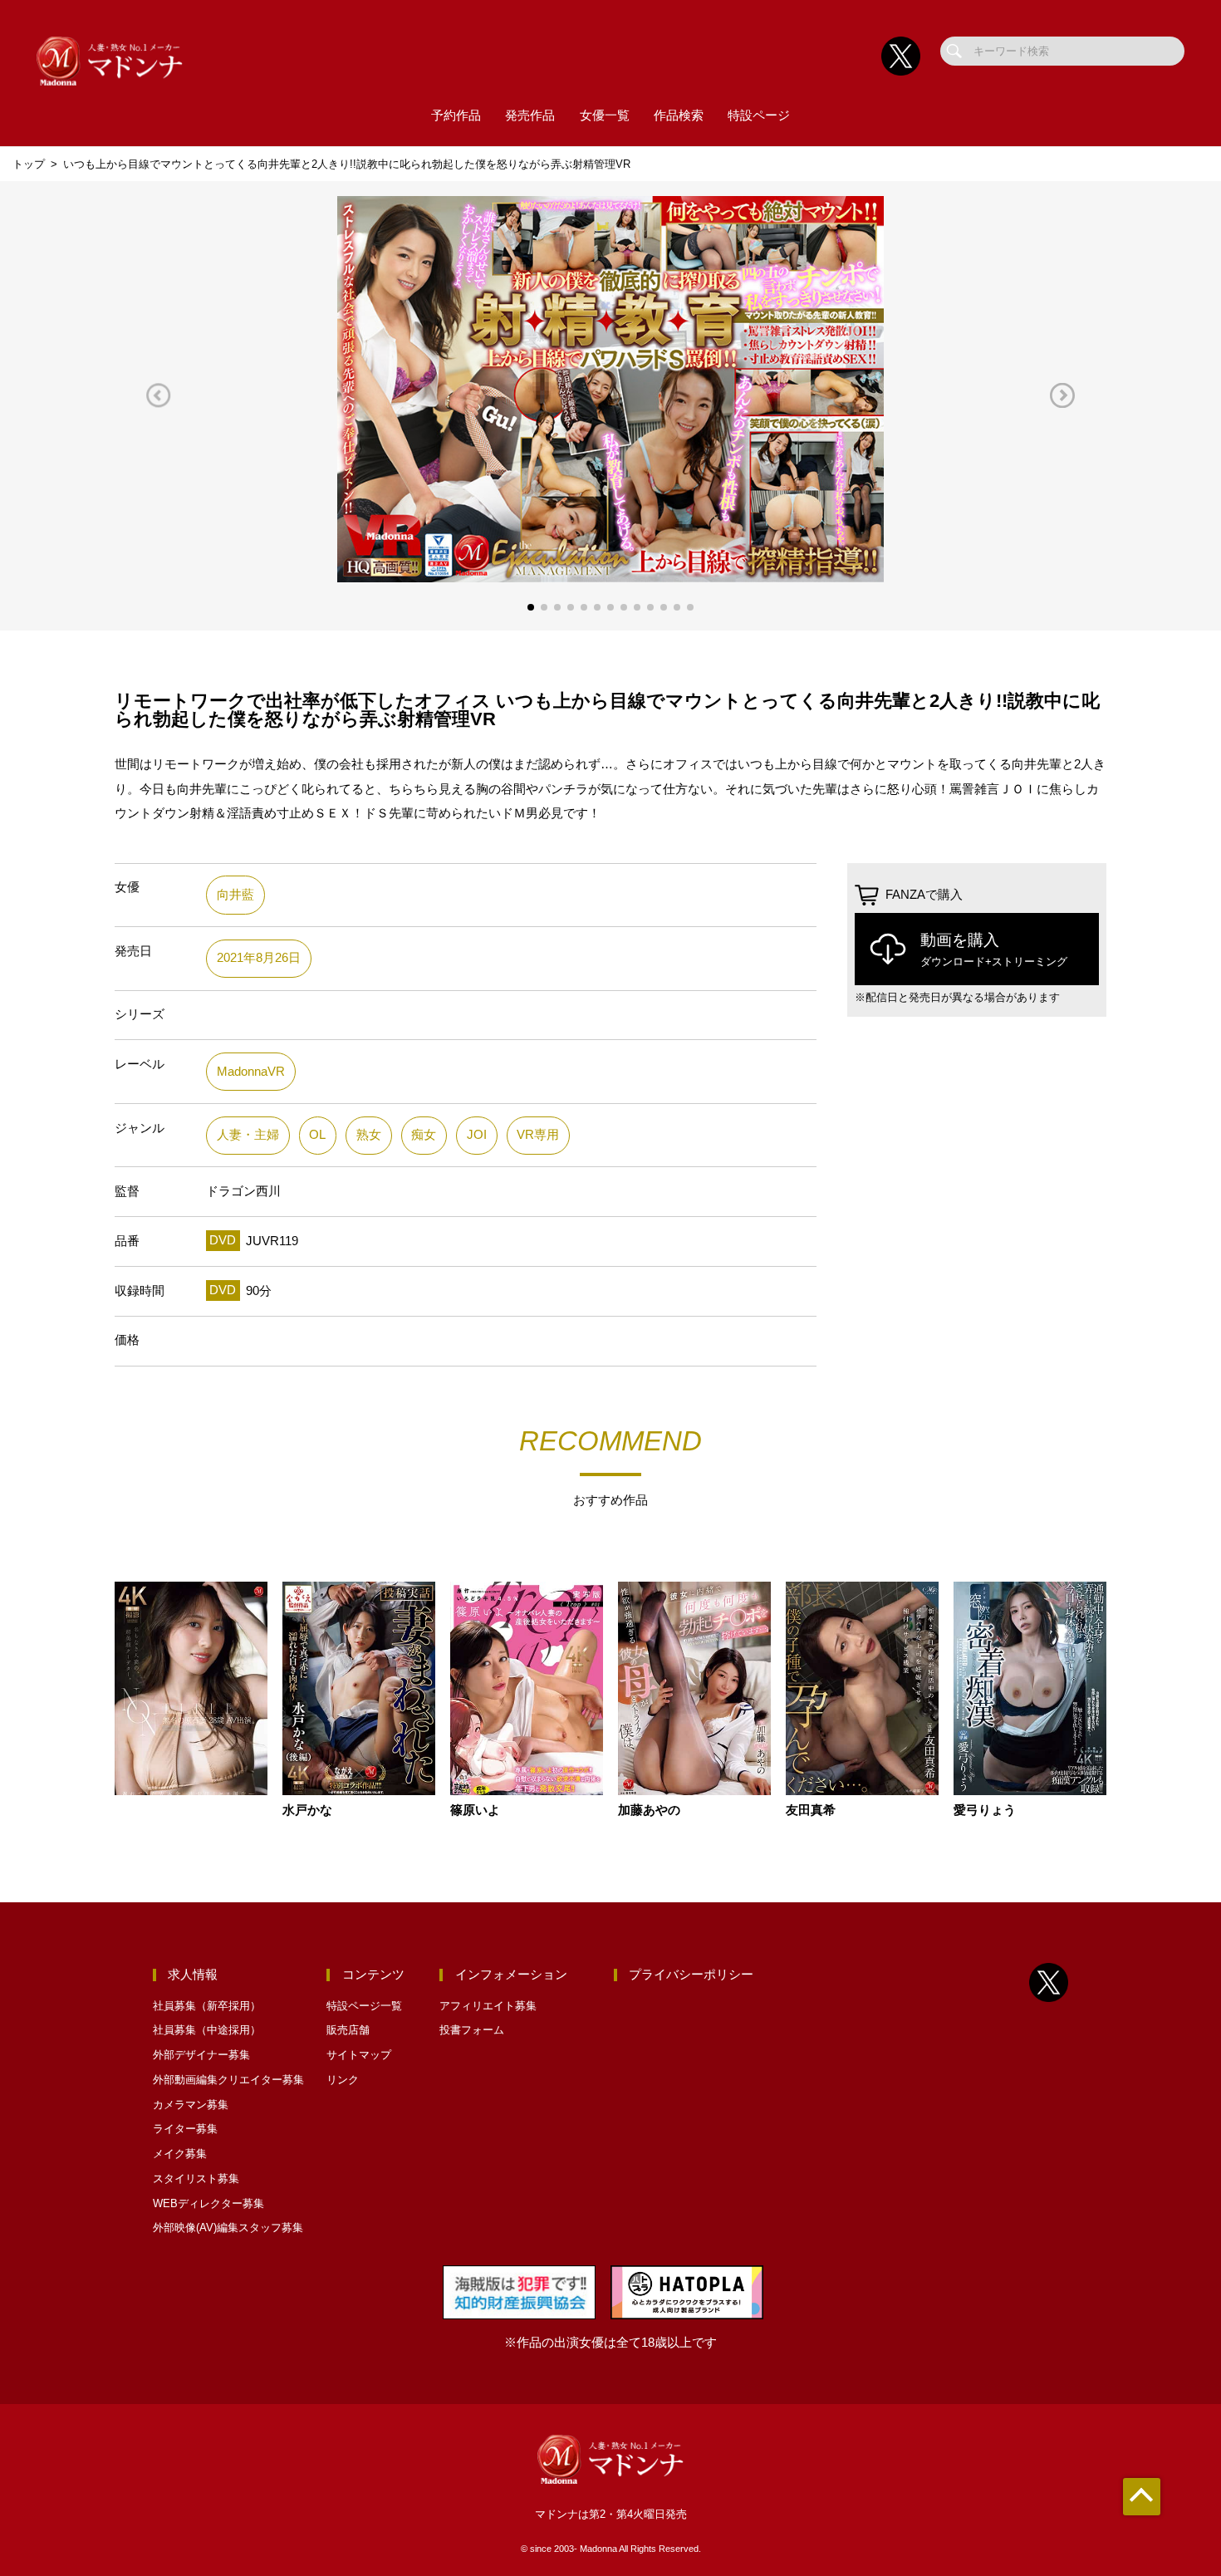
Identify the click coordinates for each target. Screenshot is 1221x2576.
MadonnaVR (251, 1072)
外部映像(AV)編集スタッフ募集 (228, 2228)
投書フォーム (472, 2030)
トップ (29, 164)
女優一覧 (605, 115)
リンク (343, 2080)
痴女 (424, 1135)
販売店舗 (348, 2030)
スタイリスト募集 (196, 2179)
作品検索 (679, 115)
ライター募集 (185, 2129)
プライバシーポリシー (691, 1975)
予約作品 (456, 115)
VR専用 (538, 1135)
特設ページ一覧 (364, 2006)
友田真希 (811, 1811)
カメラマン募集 (191, 2105)
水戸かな (307, 1811)
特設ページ (759, 115)
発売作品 (530, 115)
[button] (159, 395)
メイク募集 (180, 2154)
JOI (477, 1135)
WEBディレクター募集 (208, 2203)
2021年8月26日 (259, 958)
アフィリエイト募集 (488, 2006)
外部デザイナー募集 (201, 2055)
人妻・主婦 (248, 1135)
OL (317, 1135)
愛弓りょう (985, 1811)
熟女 (369, 1135)
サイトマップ (359, 2055)
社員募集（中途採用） (207, 2030)
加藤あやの (649, 1811)
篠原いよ (475, 1811)
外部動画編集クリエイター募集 (228, 2080)
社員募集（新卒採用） (207, 2006)
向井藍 (235, 895)
